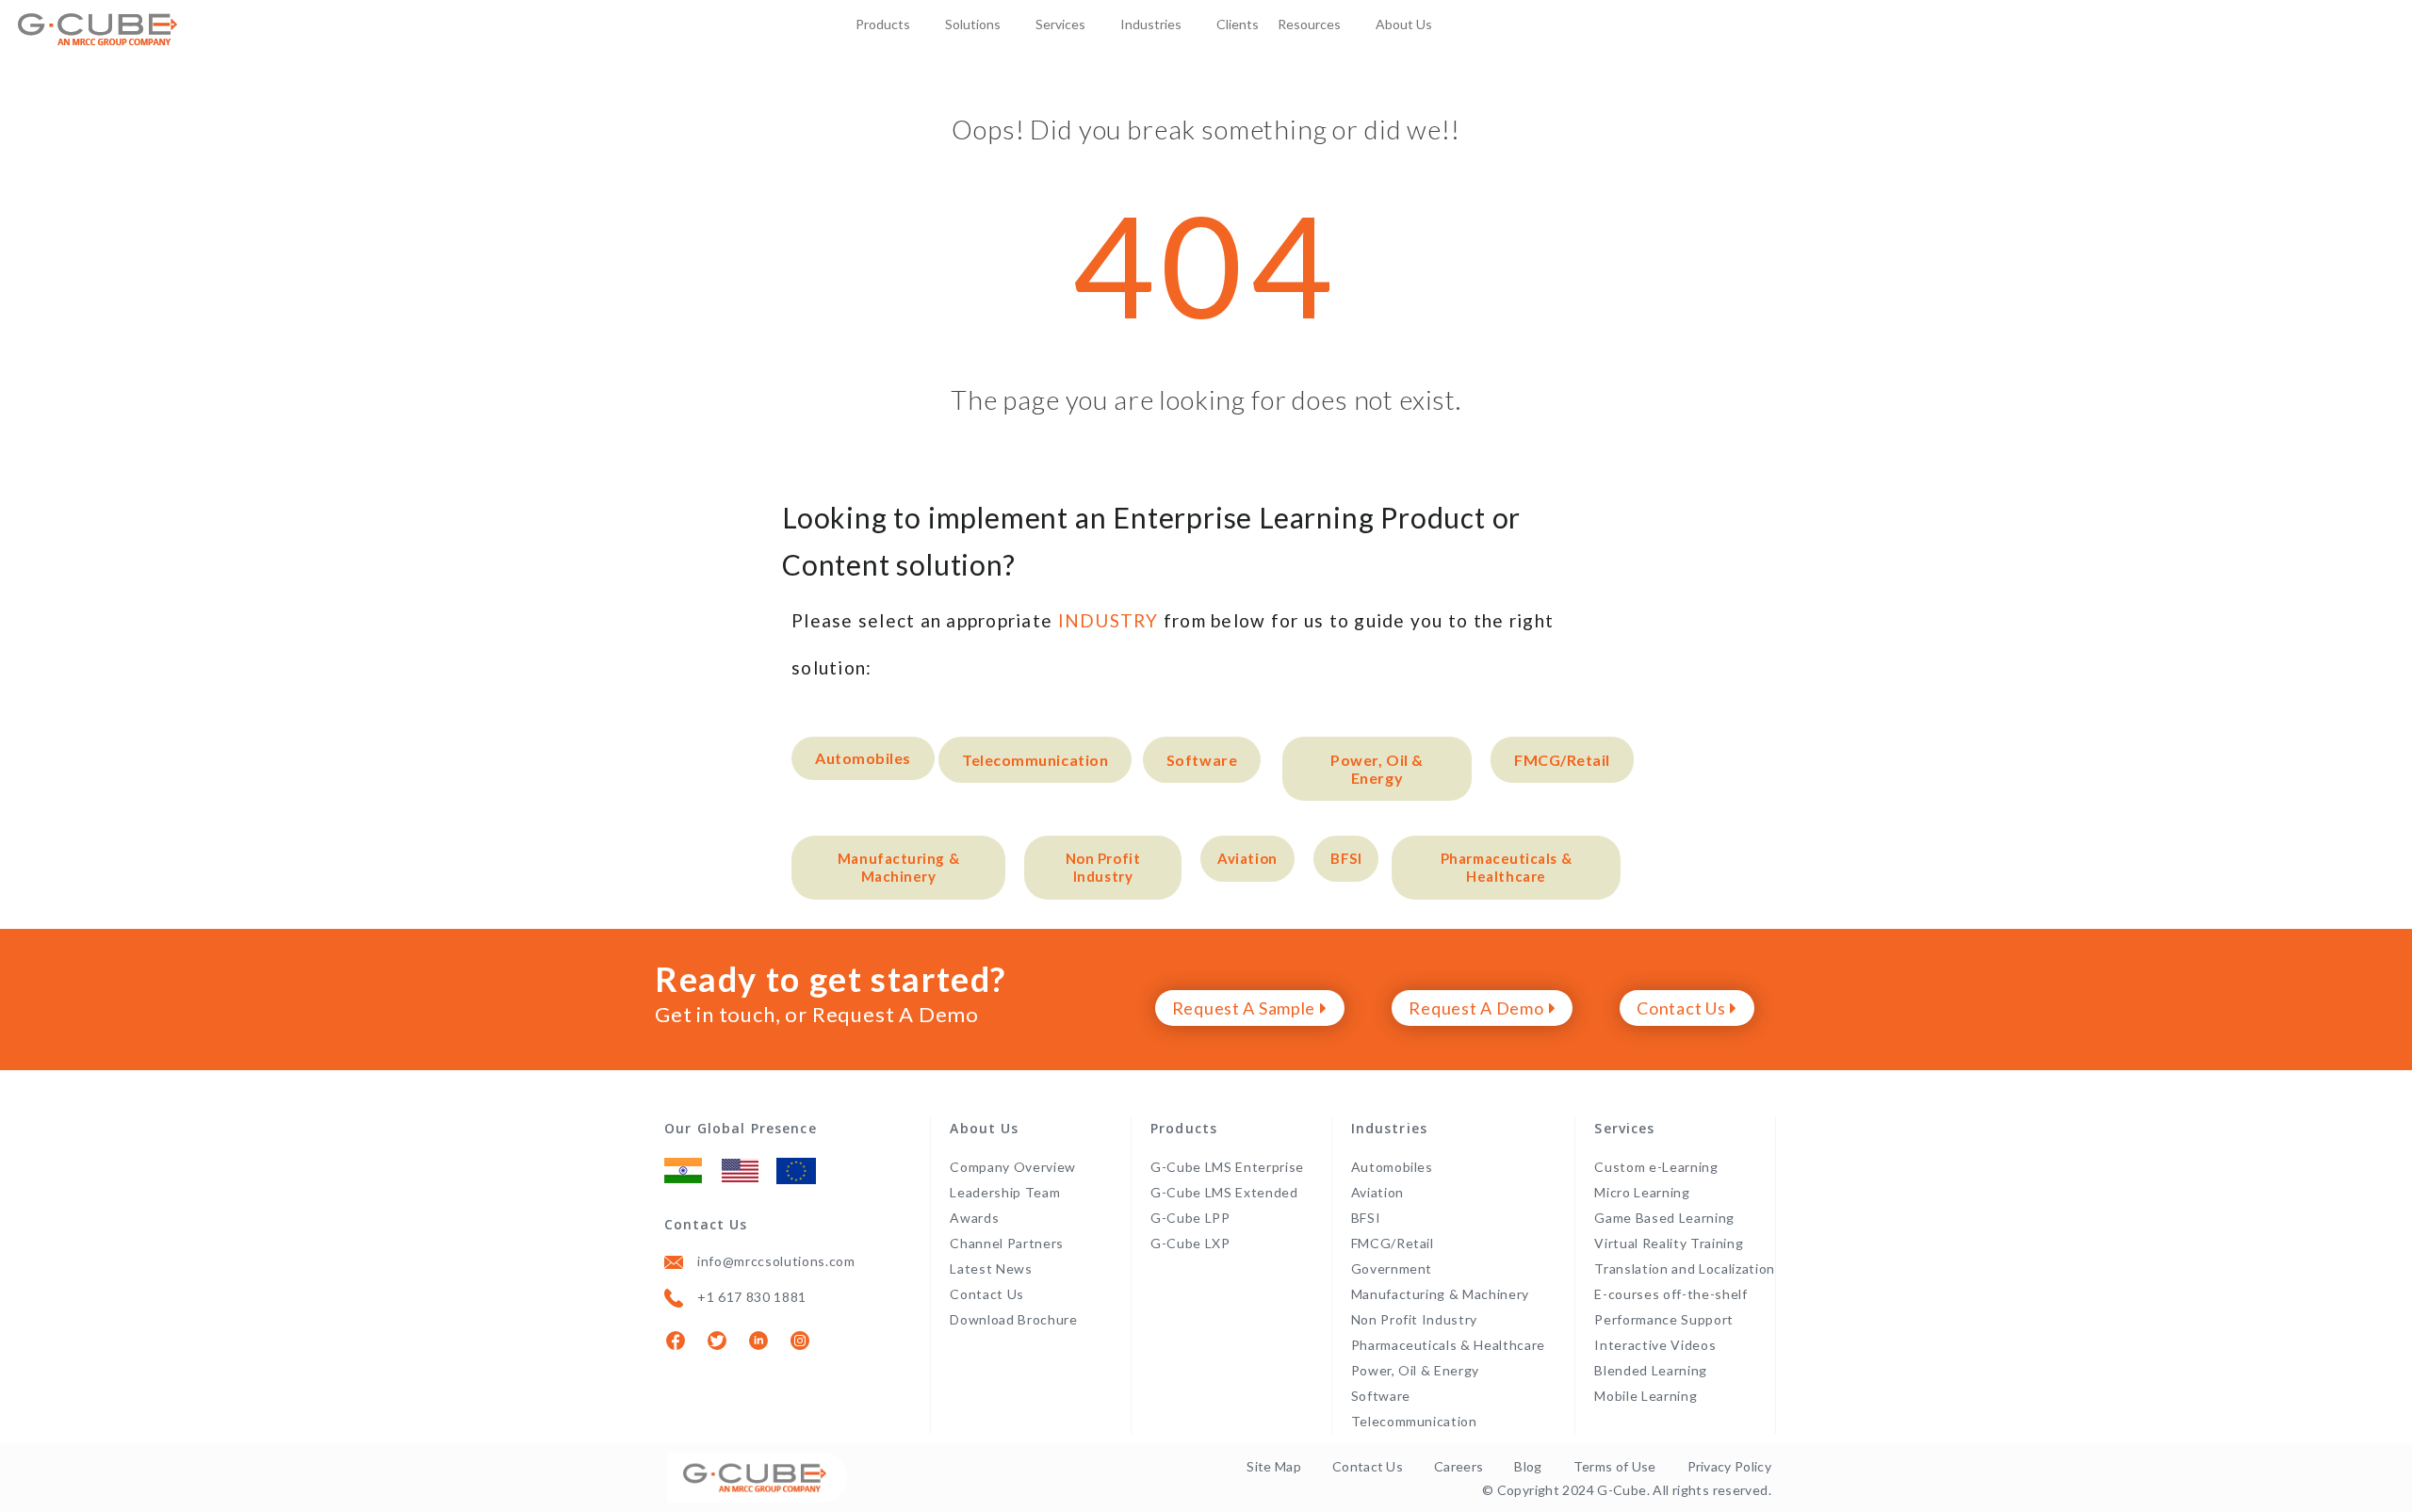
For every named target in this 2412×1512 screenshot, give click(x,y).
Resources (1309, 24)
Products (883, 24)
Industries (1151, 24)
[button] (863, 758)
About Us (1404, 24)
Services (1060, 24)
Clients (1238, 24)
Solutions (973, 24)
